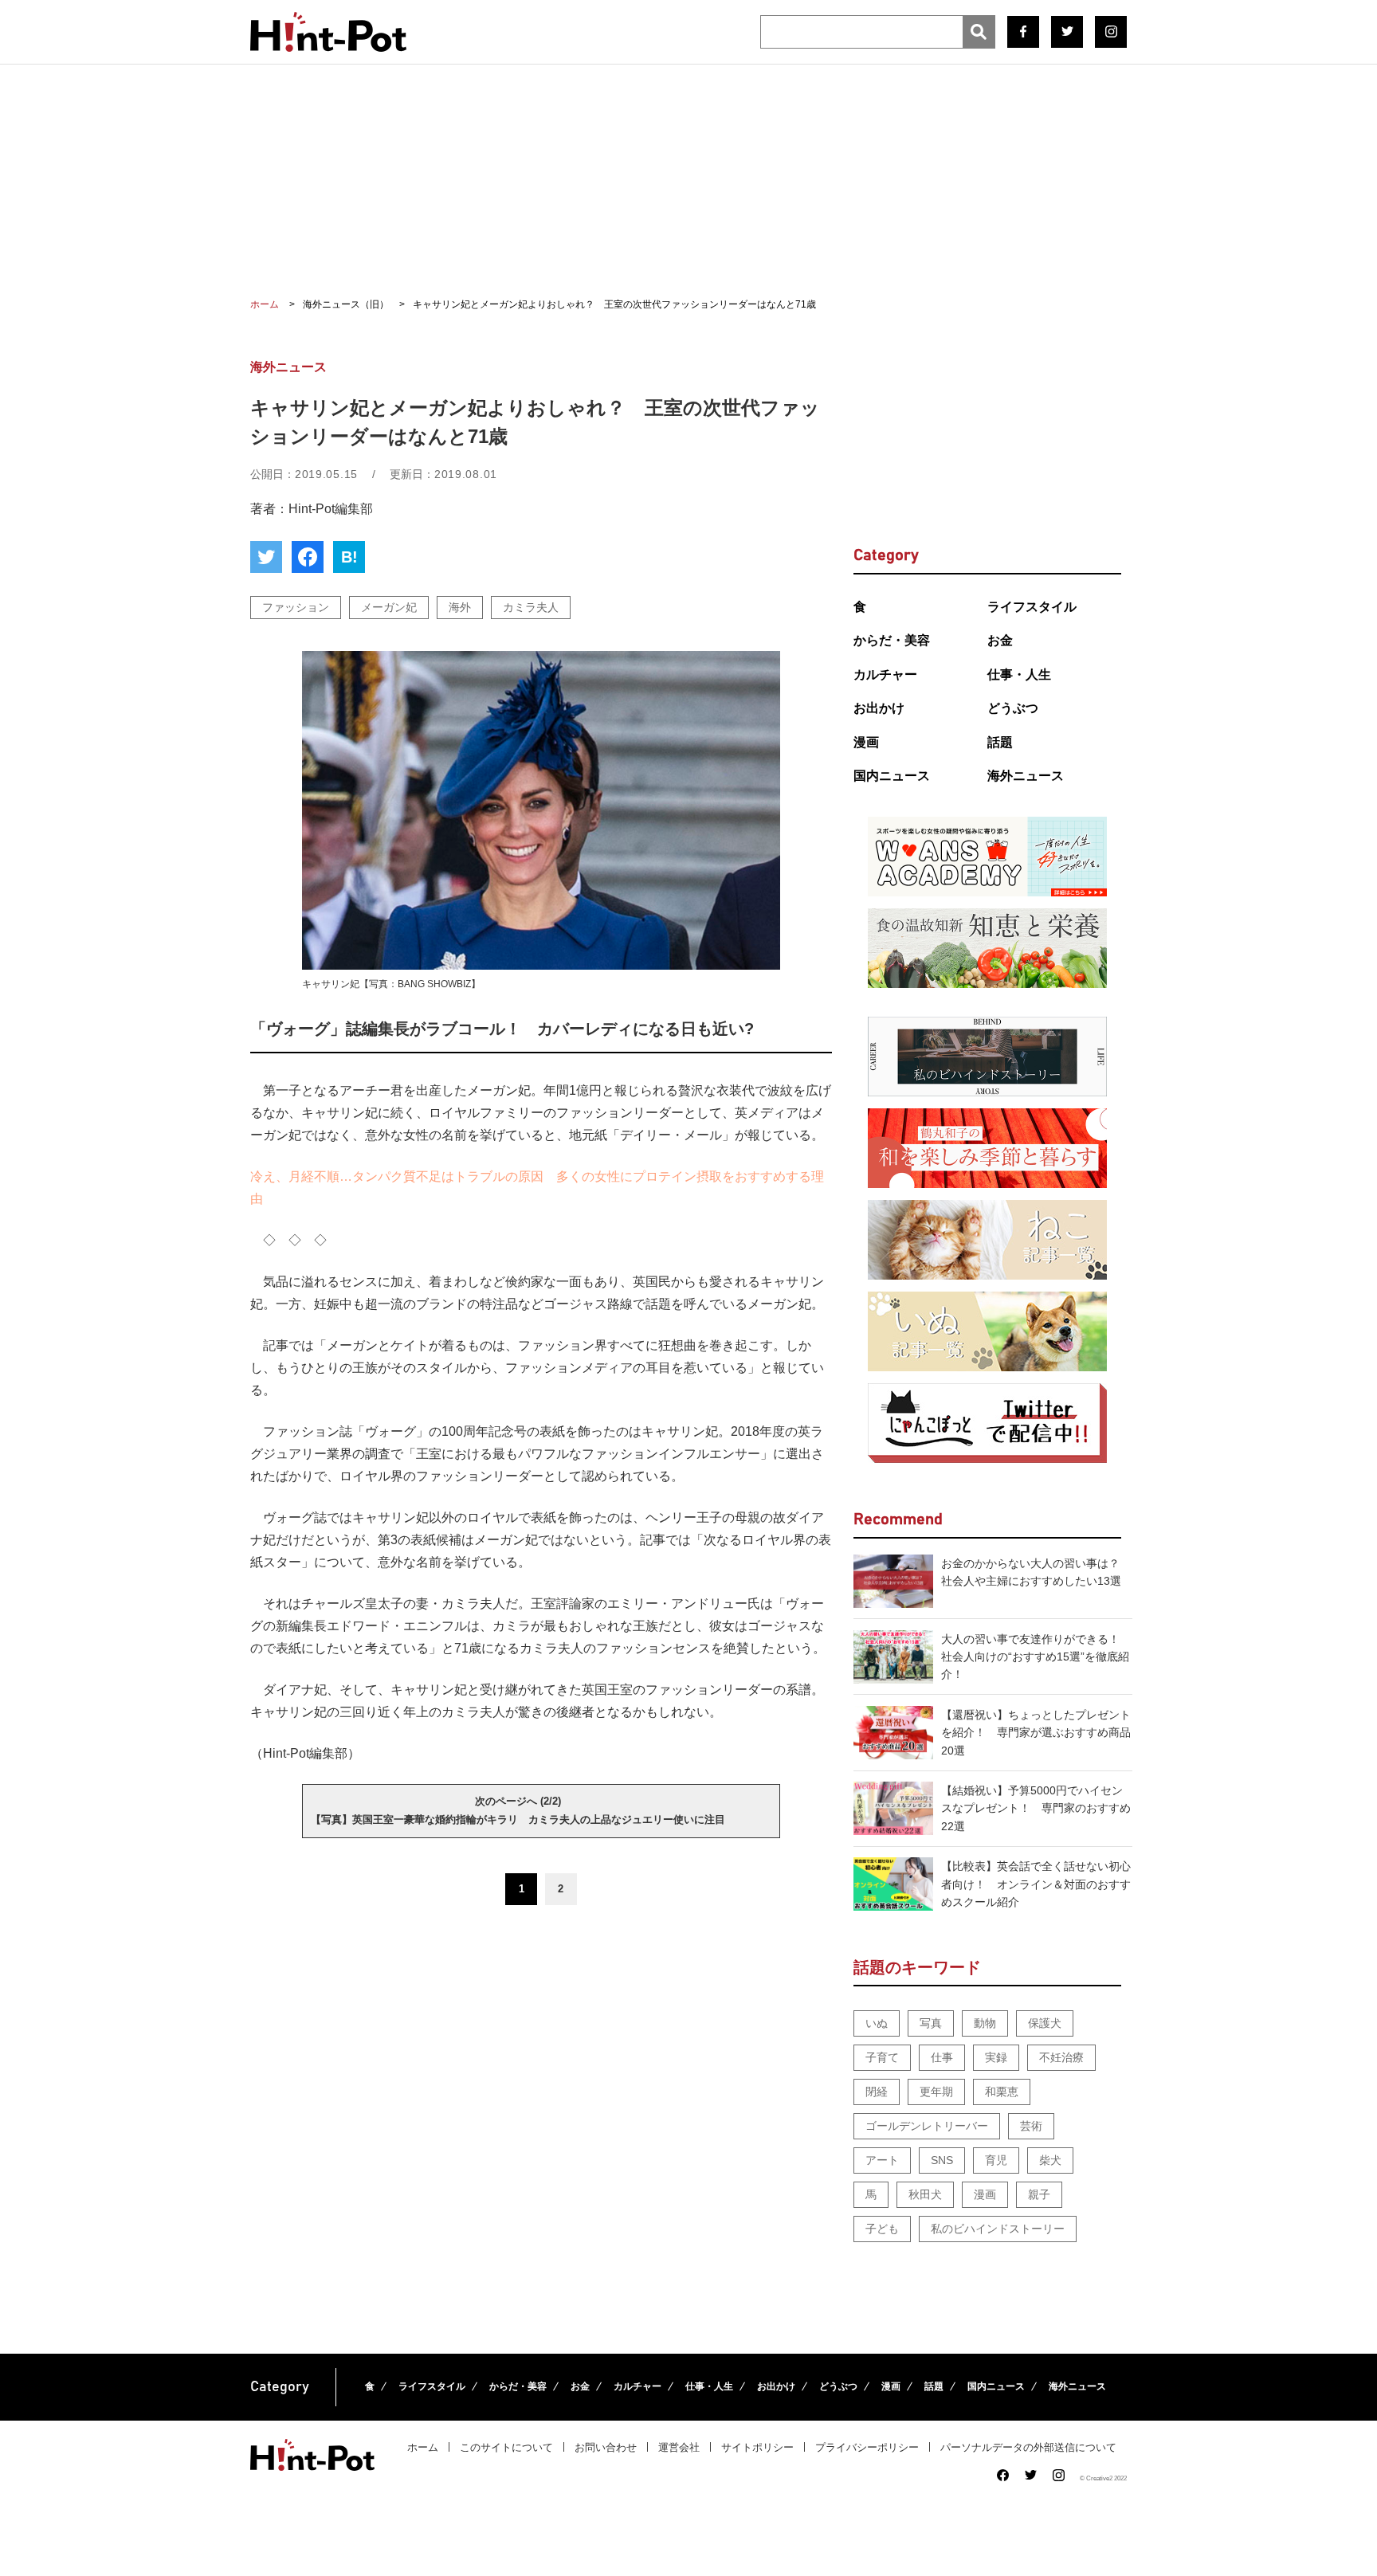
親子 (1039, 2194)
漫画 (866, 742)
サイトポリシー (757, 2447)
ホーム (423, 2447)
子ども (882, 2229)
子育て (882, 2057)
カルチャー (885, 674)
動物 (985, 2023)
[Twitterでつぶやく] (266, 557)
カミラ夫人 (531, 607)
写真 (931, 2023)
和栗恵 (1002, 2092)
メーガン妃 (389, 607)
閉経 (877, 2092)
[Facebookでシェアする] (308, 557)
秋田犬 (925, 2194)
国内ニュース (892, 776)
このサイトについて (506, 2447)
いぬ (877, 2023)
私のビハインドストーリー (998, 2229)
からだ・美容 (892, 640)
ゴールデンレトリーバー (927, 2126)
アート (882, 2160)
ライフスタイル (1032, 607)
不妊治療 (1061, 2057)
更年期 (936, 2092)
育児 (996, 2160)
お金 (1000, 640)
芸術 (1031, 2126)
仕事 (942, 2057)
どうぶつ (1013, 708)
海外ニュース (1026, 776)
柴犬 (1050, 2160)
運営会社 (679, 2447)
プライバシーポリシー (867, 2447)
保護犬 (1045, 2023)
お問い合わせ (606, 2447)
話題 (1000, 742)
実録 (996, 2057)
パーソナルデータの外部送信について (1028, 2447)
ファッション (296, 607)
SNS (942, 2160)
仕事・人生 (1019, 674)
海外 (460, 607)
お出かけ (879, 708)
